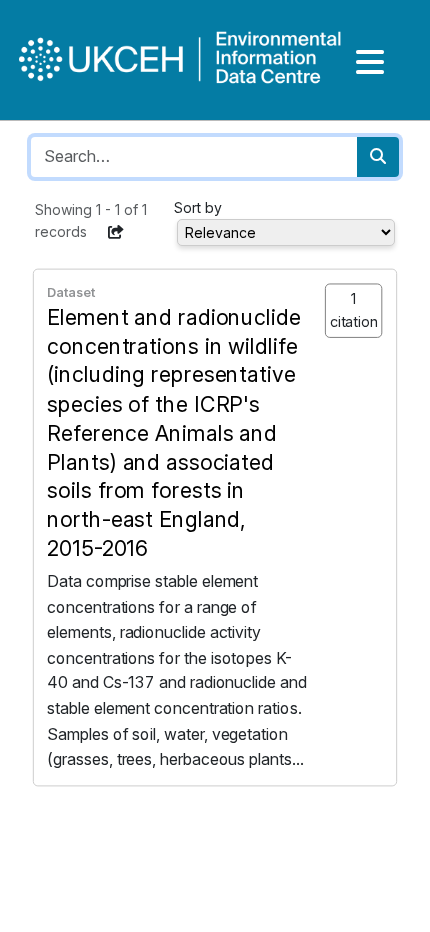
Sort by (198, 207)
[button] (116, 232)
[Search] (378, 157)
